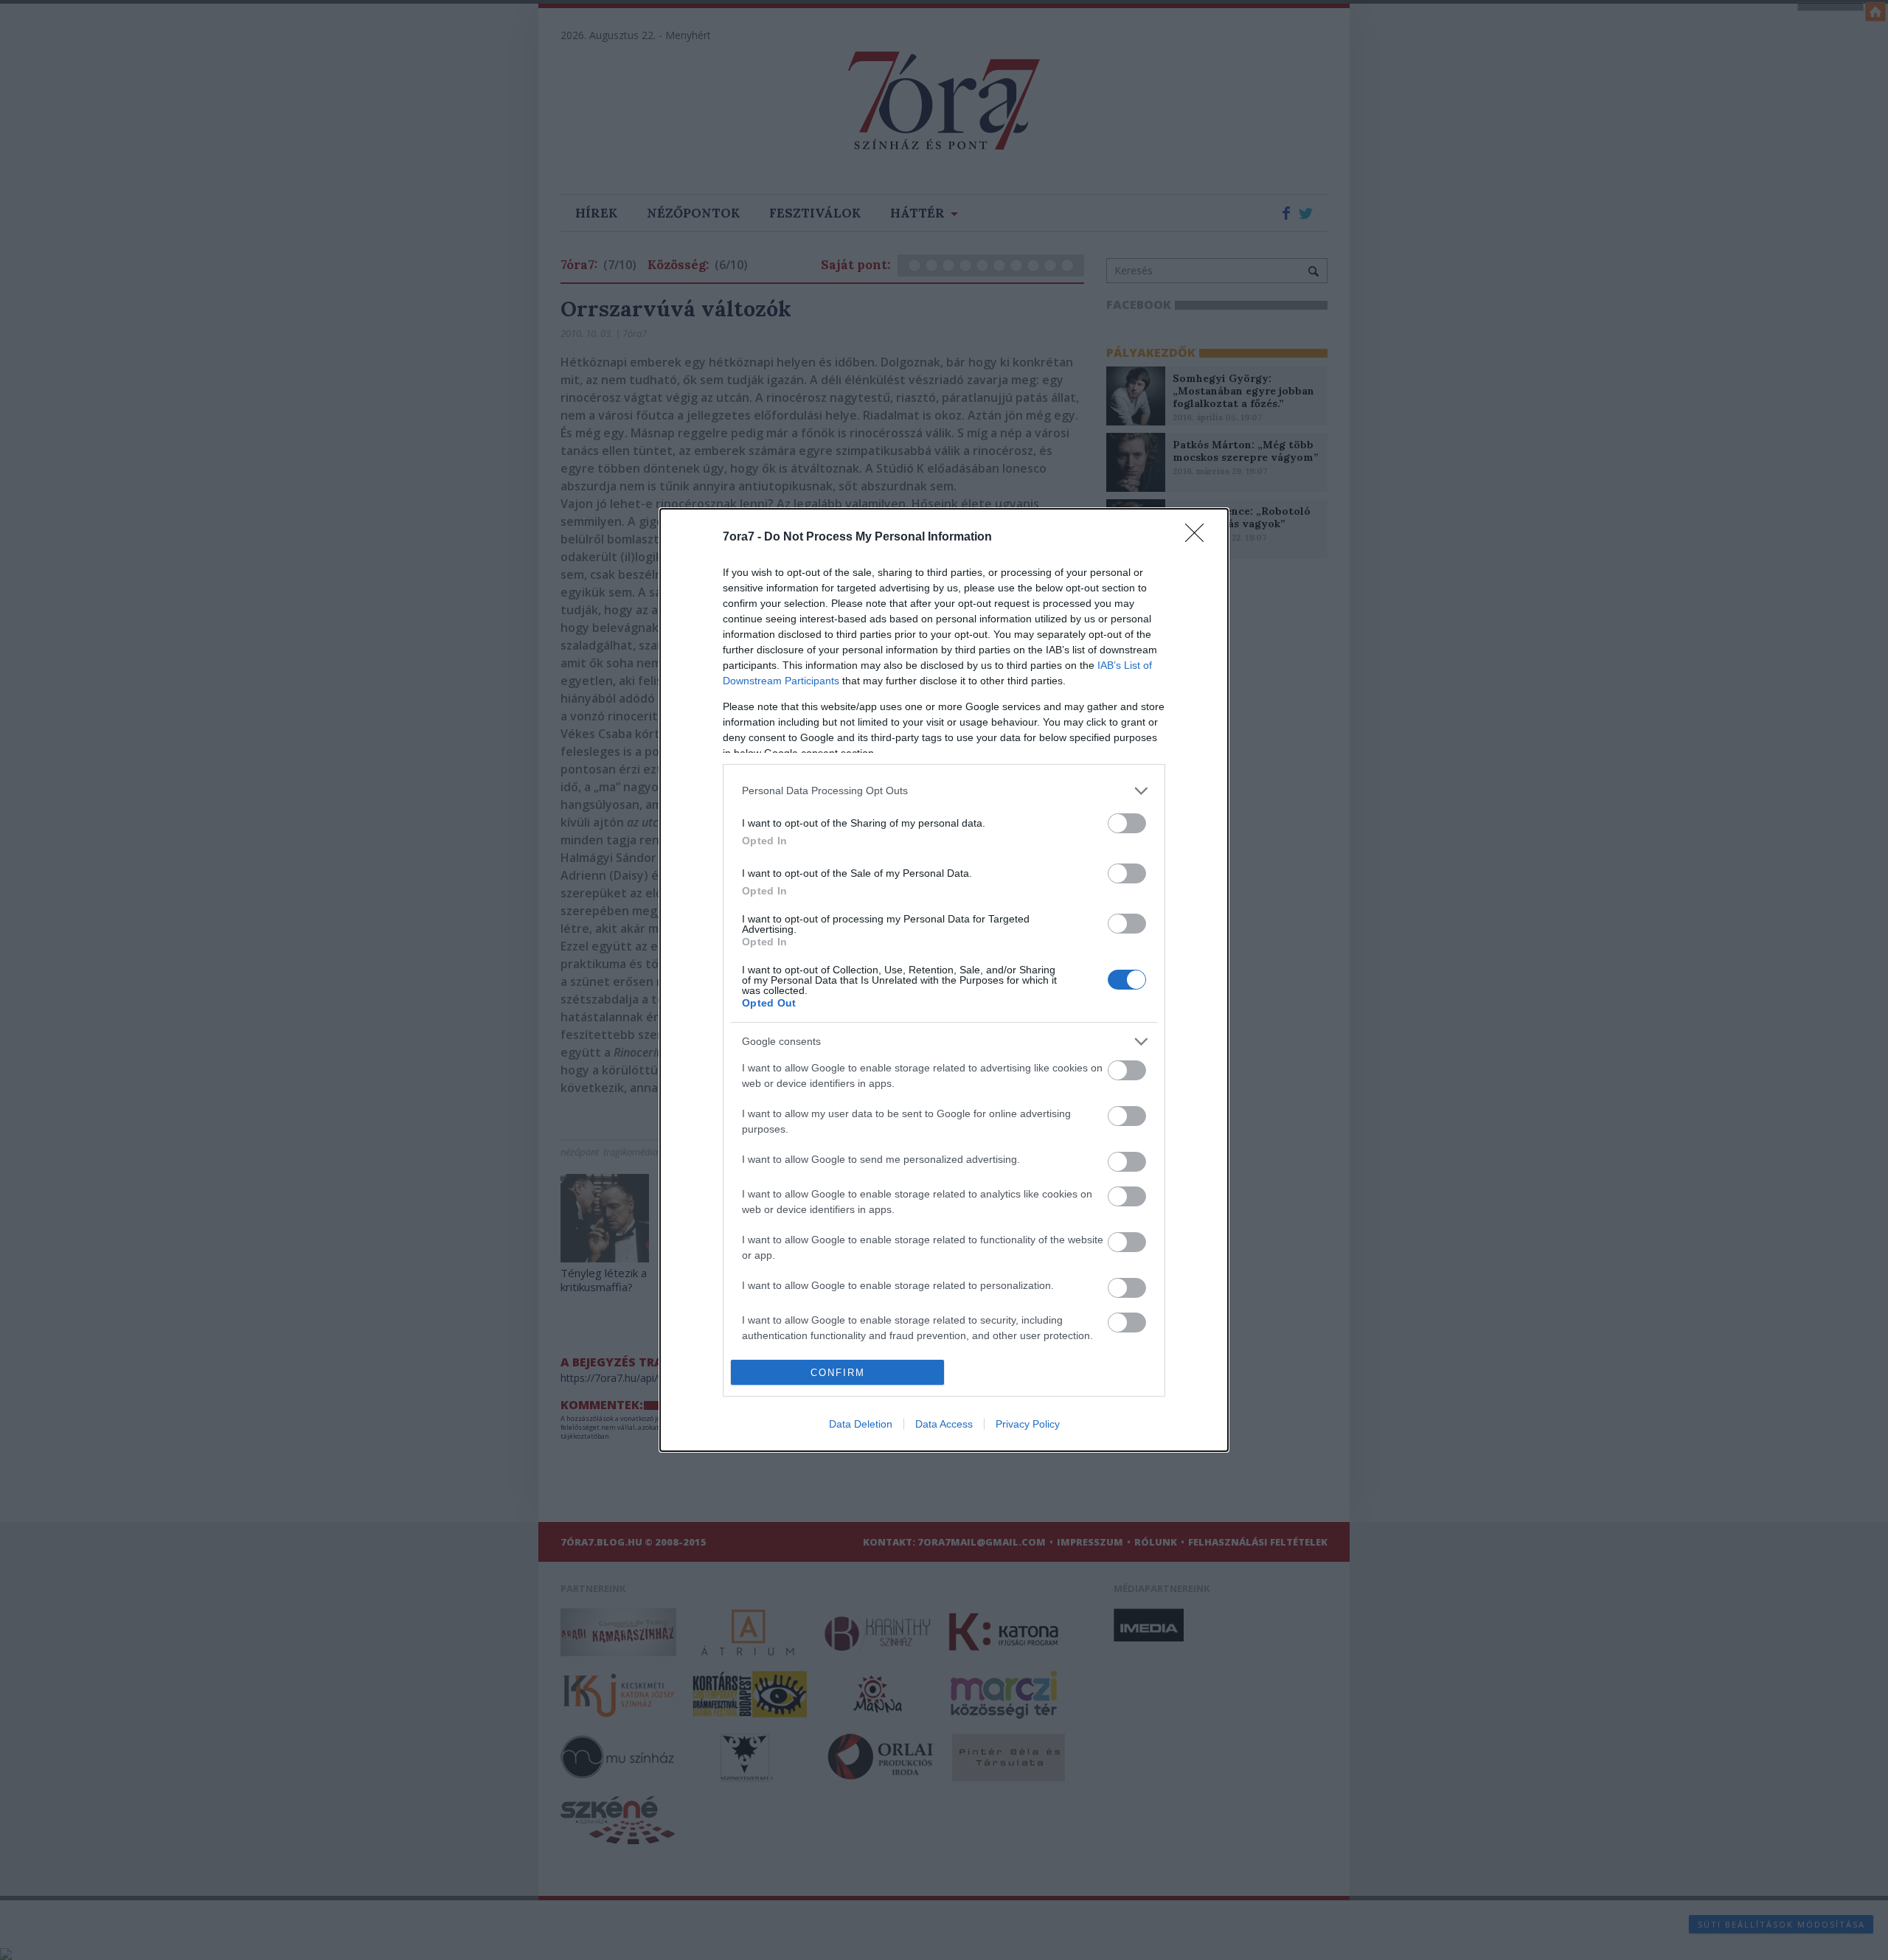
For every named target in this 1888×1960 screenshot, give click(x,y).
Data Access (944, 1424)
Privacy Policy (1028, 1424)
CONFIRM (838, 1373)
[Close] (1199, 538)
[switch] (1127, 823)
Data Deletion (861, 1424)
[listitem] (944, 791)
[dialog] (944, 980)
